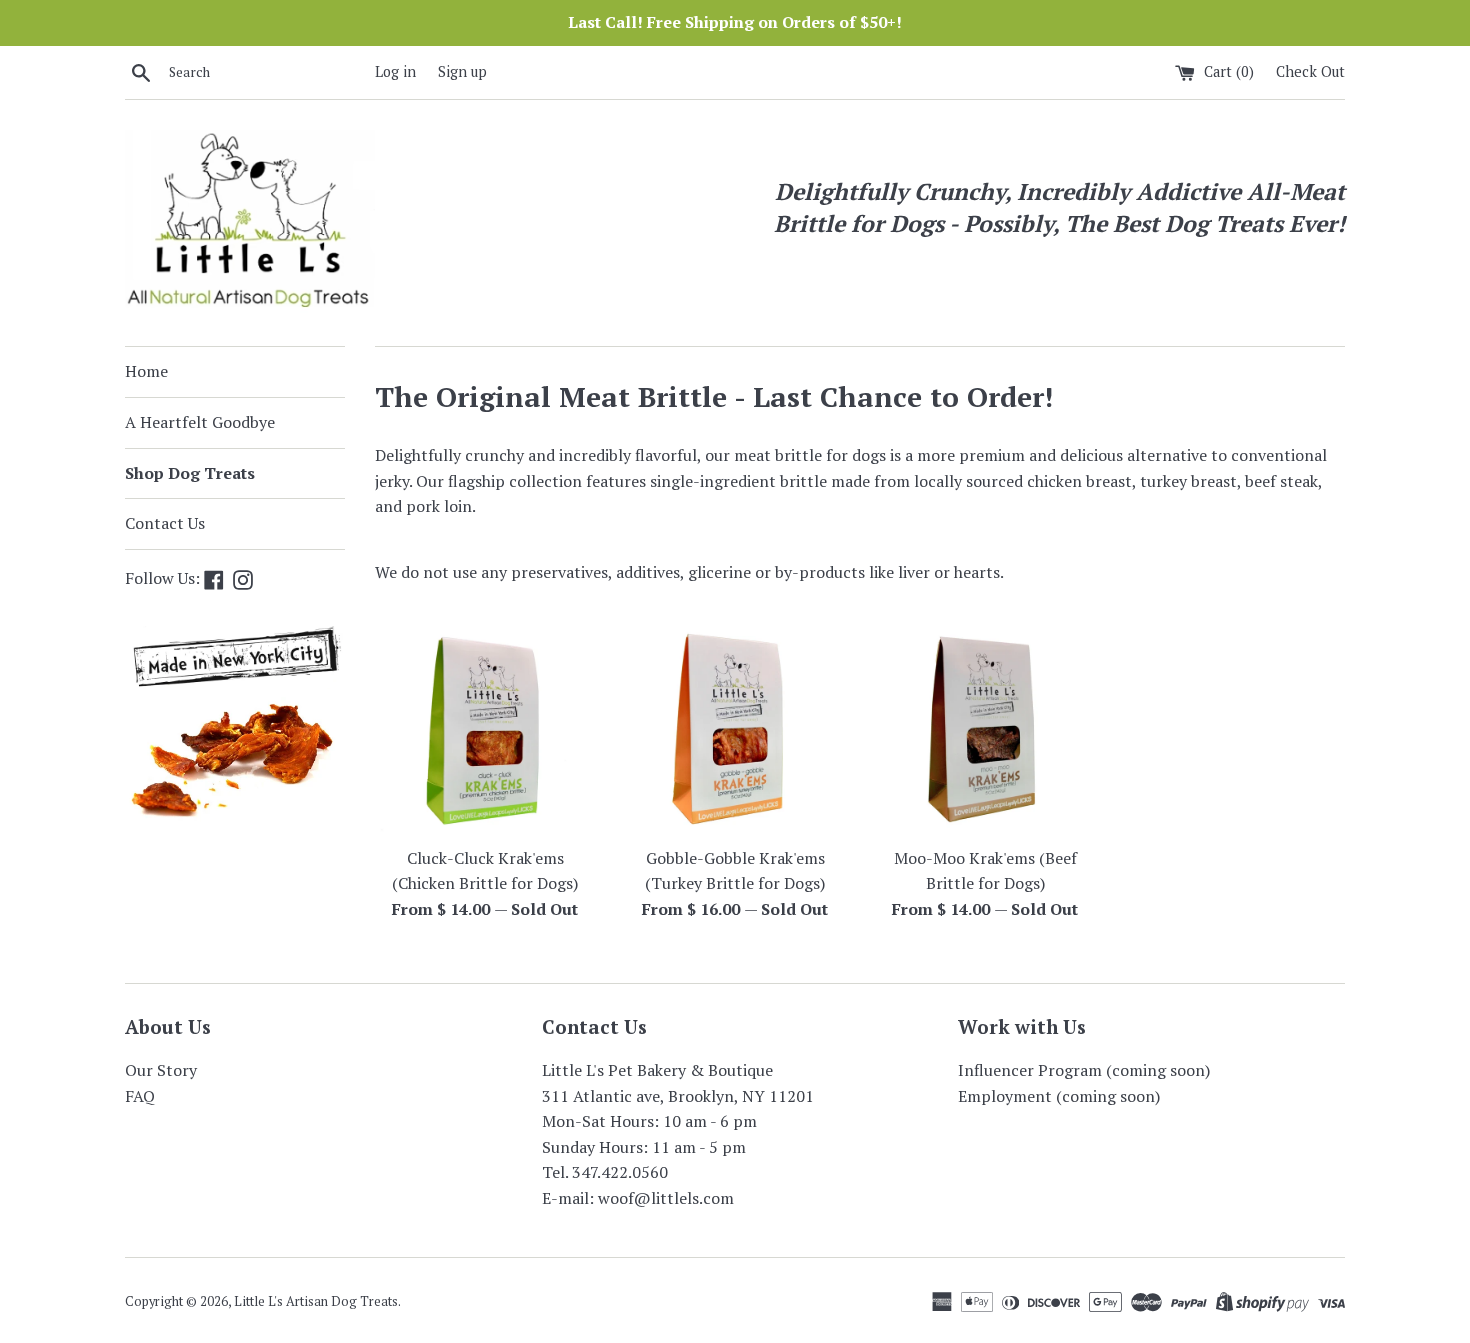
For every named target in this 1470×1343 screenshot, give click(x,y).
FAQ (140, 1096)
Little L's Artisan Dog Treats (316, 1301)
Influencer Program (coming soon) (1084, 1070)
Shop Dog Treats (190, 473)
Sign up (462, 71)
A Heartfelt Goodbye (200, 422)
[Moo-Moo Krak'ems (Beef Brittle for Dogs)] (985, 726)
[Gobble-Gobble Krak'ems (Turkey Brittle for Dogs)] (735, 726)
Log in (395, 71)
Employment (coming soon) (1059, 1096)
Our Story (161, 1070)
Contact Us (165, 523)
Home (146, 371)
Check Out (1310, 71)
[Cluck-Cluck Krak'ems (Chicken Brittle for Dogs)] (485, 726)
